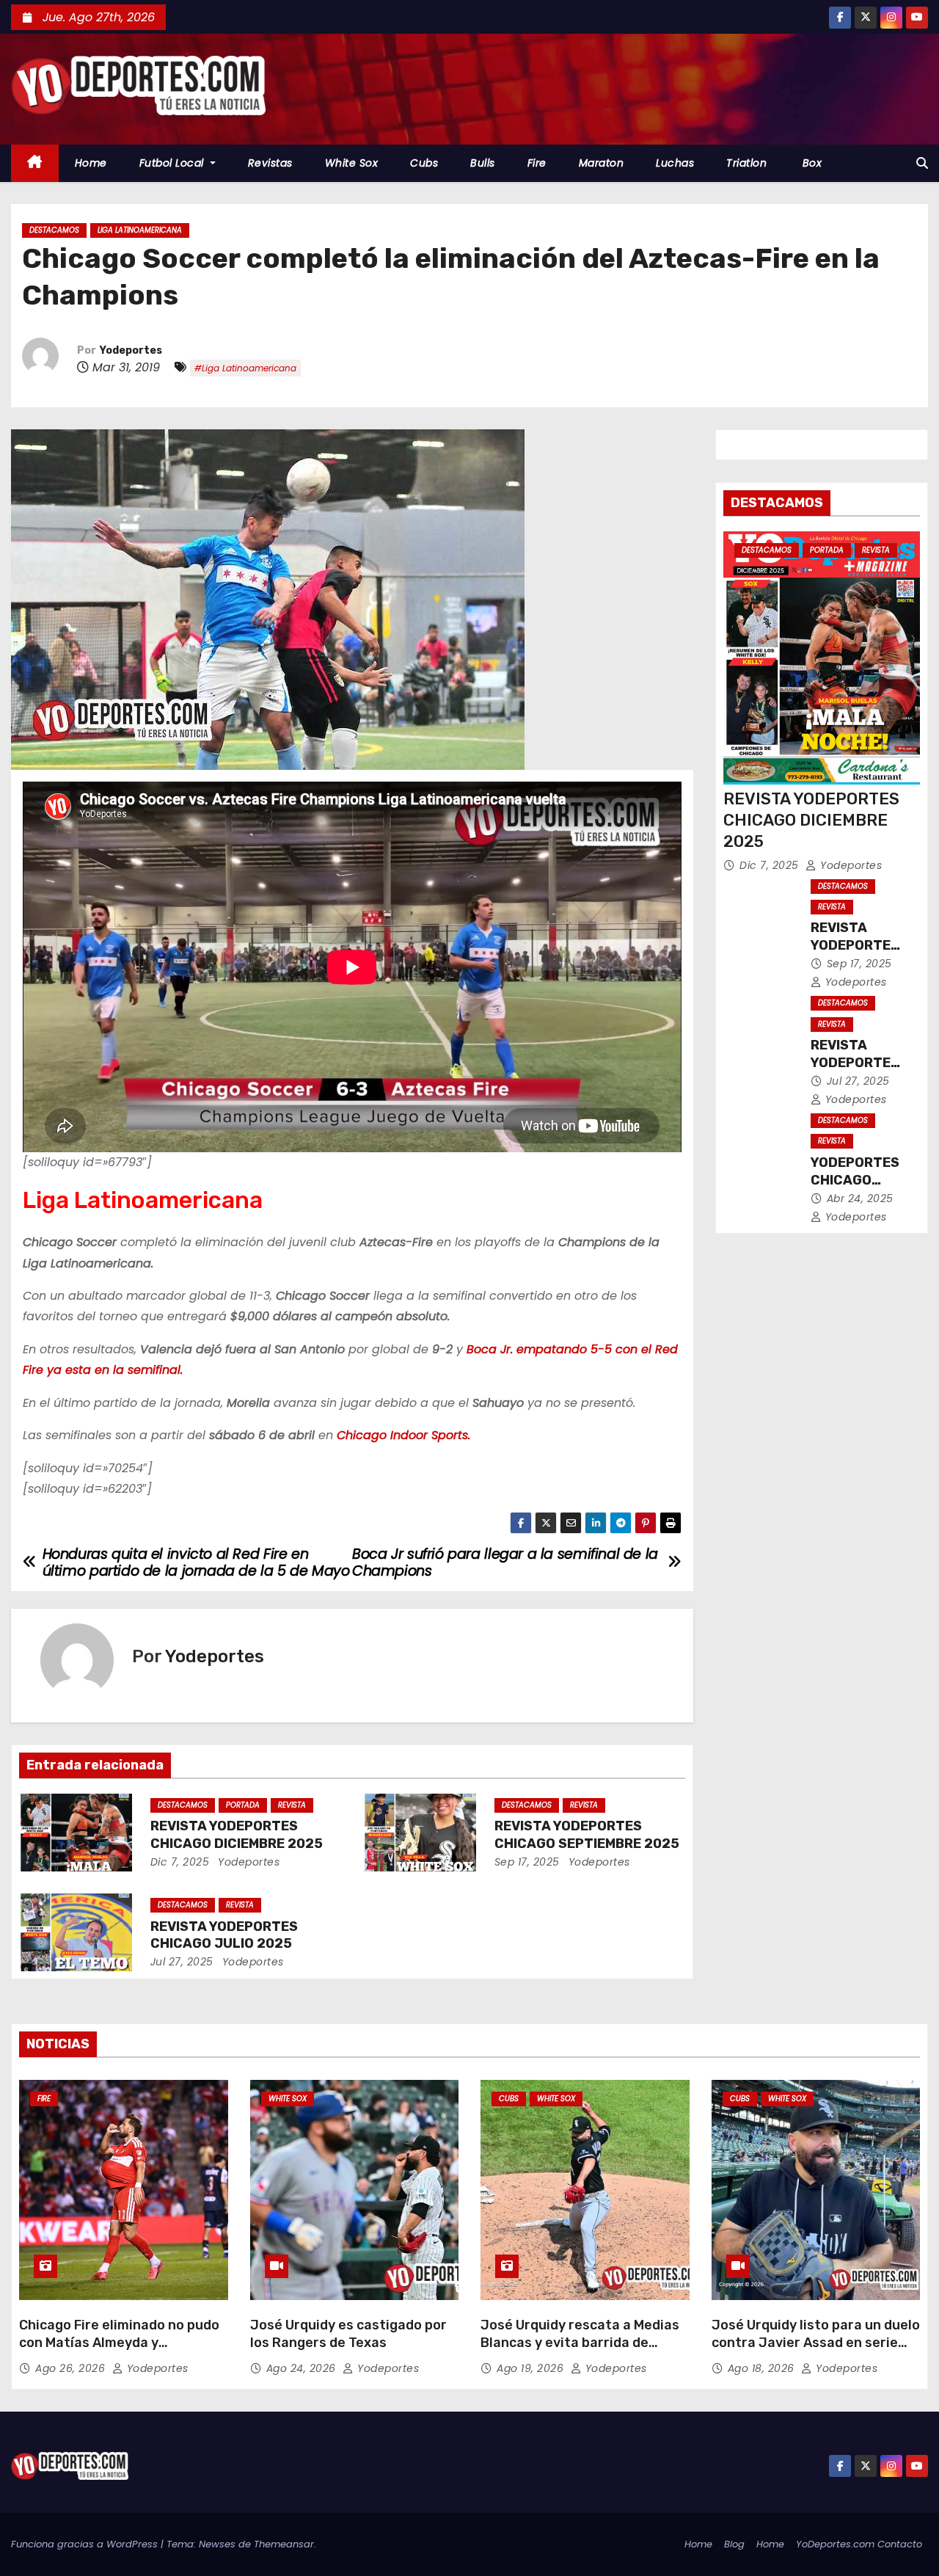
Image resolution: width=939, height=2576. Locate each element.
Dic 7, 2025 (180, 1862)
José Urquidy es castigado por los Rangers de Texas (348, 2334)
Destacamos (54, 230)
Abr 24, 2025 (860, 1198)
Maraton (602, 163)
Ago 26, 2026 (72, 2368)
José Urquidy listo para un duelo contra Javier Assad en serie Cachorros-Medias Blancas (816, 2343)
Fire (537, 163)
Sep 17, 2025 (527, 1862)
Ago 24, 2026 (303, 2368)
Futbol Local (173, 163)
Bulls (483, 163)
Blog (734, 2544)
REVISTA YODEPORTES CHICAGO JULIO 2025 (224, 1935)
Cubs (424, 163)
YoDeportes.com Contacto (859, 2544)
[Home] (35, 163)
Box (810, 163)
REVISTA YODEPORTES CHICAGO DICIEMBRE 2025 (237, 1835)
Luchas (675, 163)
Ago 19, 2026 (532, 2368)
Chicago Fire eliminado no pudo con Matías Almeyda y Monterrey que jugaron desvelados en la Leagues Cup (119, 2351)
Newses (217, 2544)
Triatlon (746, 163)
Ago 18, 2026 (763, 2368)
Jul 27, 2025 (182, 1962)
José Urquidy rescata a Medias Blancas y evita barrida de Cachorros (580, 2343)
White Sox (352, 163)
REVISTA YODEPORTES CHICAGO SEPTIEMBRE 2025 (587, 1835)
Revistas (270, 163)
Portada (243, 1805)
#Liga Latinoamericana (245, 368)
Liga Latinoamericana (140, 230)
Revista (292, 1805)
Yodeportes (131, 350)
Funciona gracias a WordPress (86, 2544)
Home (91, 163)
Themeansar (284, 2544)
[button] (922, 163)
